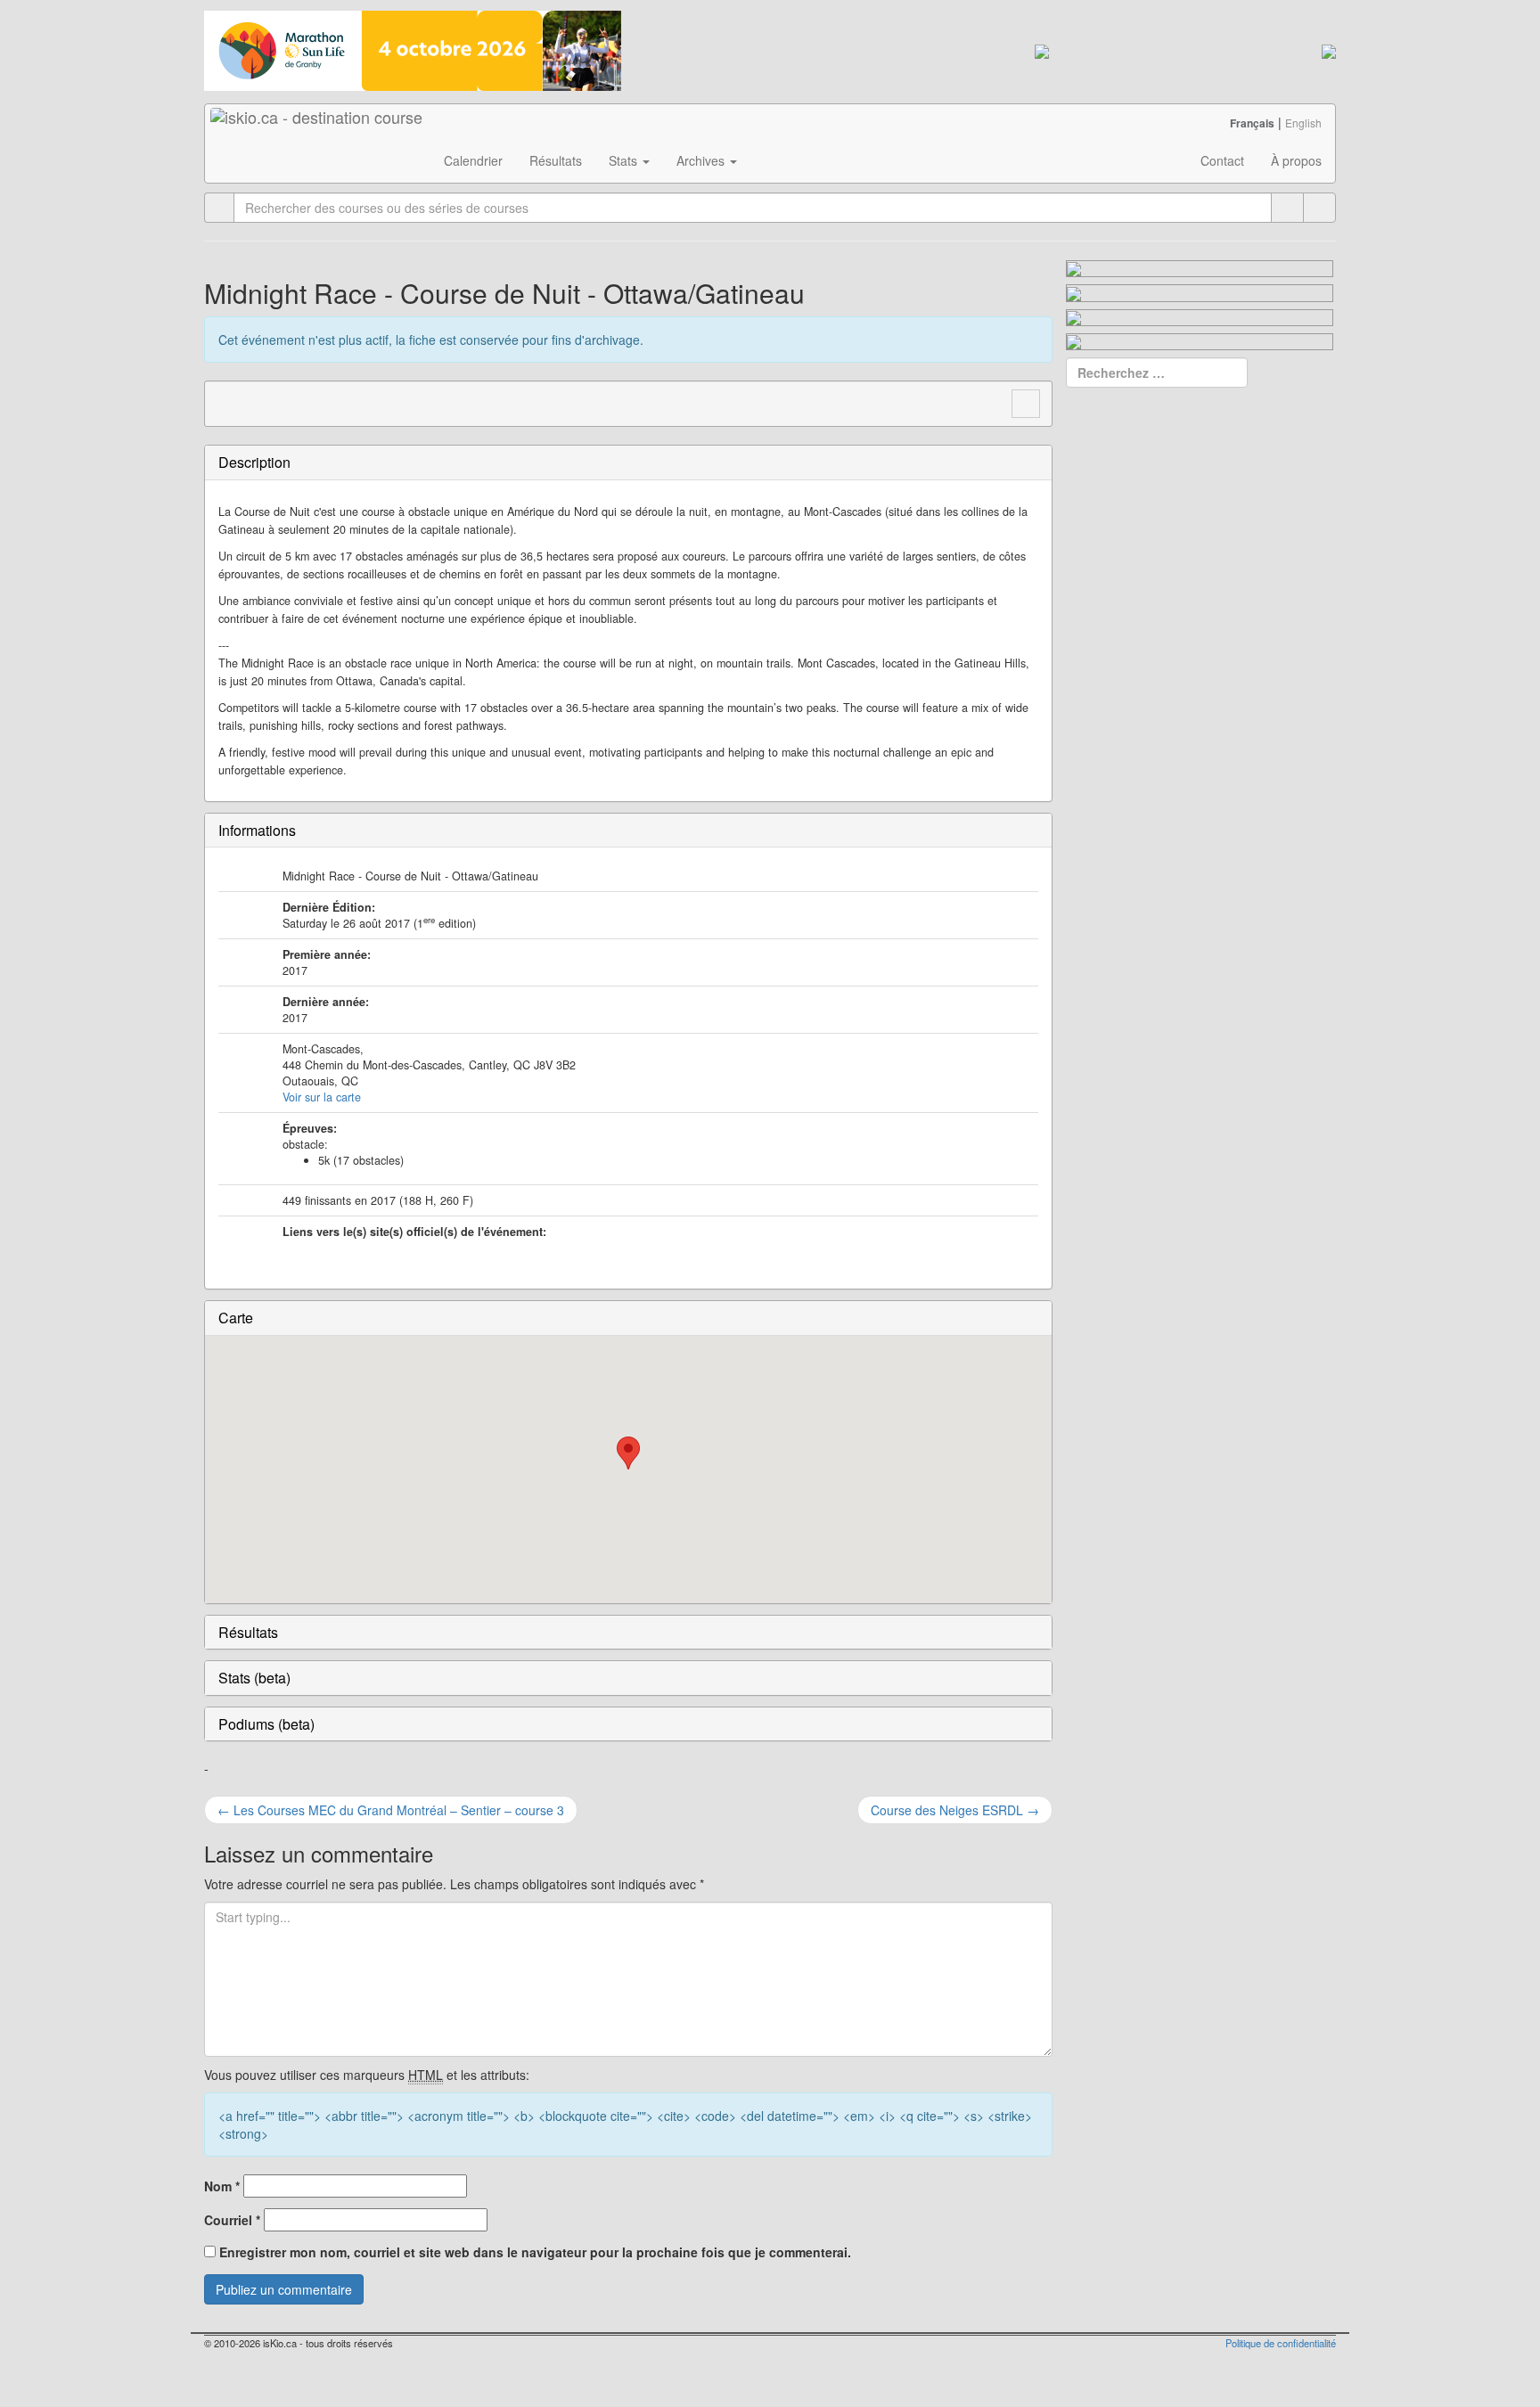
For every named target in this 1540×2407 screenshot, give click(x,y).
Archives (702, 160)
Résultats (556, 160)
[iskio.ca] (318, 127)
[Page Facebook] (262, 402)
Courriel (232, 2220)
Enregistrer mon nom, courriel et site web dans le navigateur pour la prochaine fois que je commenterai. (535, 2252)
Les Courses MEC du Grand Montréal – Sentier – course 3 (391, 1810)
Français (1252, 123)
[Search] (1319, 208)
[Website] (228, 402)
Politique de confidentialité (1281, 2343)
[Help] (1287, 208)
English (1303, 123)
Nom (222, 2186)
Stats (625, 160)
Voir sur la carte (322, 1097)
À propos (1296, 160)
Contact (1222, 160)
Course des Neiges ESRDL (955, 1810)
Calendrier (473, 160)
